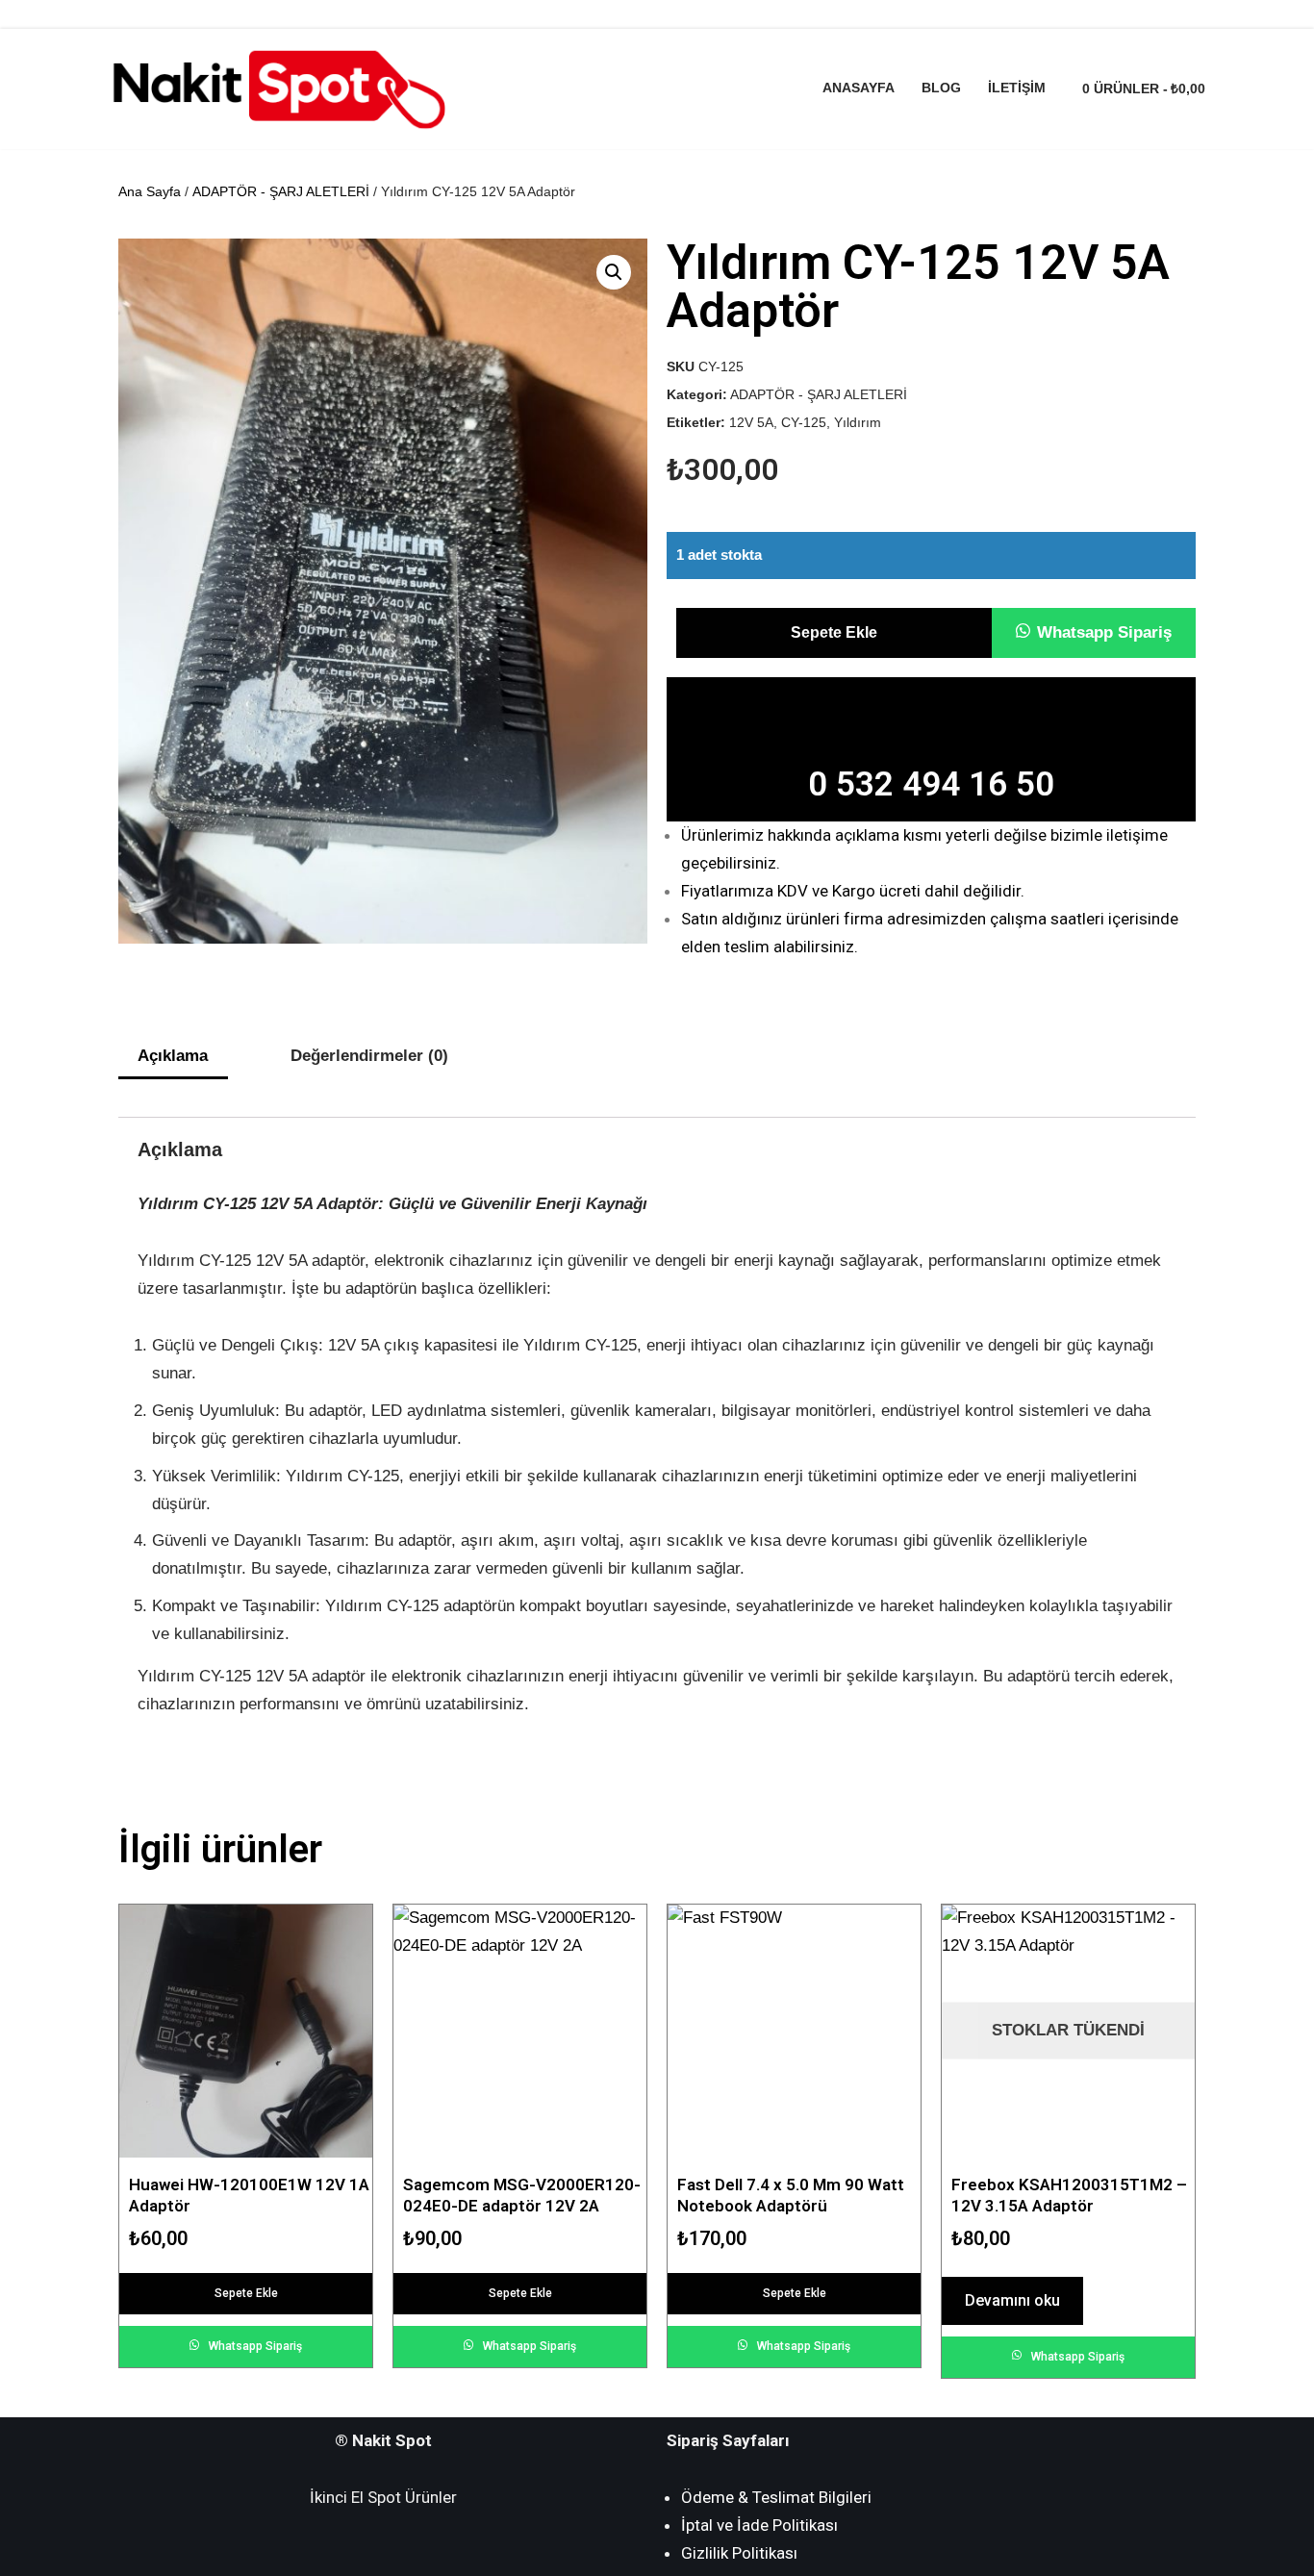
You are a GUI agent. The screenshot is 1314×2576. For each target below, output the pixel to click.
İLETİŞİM (1017, 88)
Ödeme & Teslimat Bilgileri (776, 2497)
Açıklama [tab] (173, 1056)
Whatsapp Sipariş (1104, 632)
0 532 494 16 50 (931, 784)
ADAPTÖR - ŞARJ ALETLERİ (281, 191)
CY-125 (804, 423)
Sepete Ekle (834, 632)
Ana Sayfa (150, 191)
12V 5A (751, 423)
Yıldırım (858, 423)
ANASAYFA (859, 88)
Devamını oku (1012, 2300)
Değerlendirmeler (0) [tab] (369, 1056)
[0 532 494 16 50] (931, 716)
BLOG (941, 88)
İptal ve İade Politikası (759, 2525)
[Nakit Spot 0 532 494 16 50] (277, 89)
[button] (1094, 632)
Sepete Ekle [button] (246, 2293)
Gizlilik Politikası (739, 2553)
